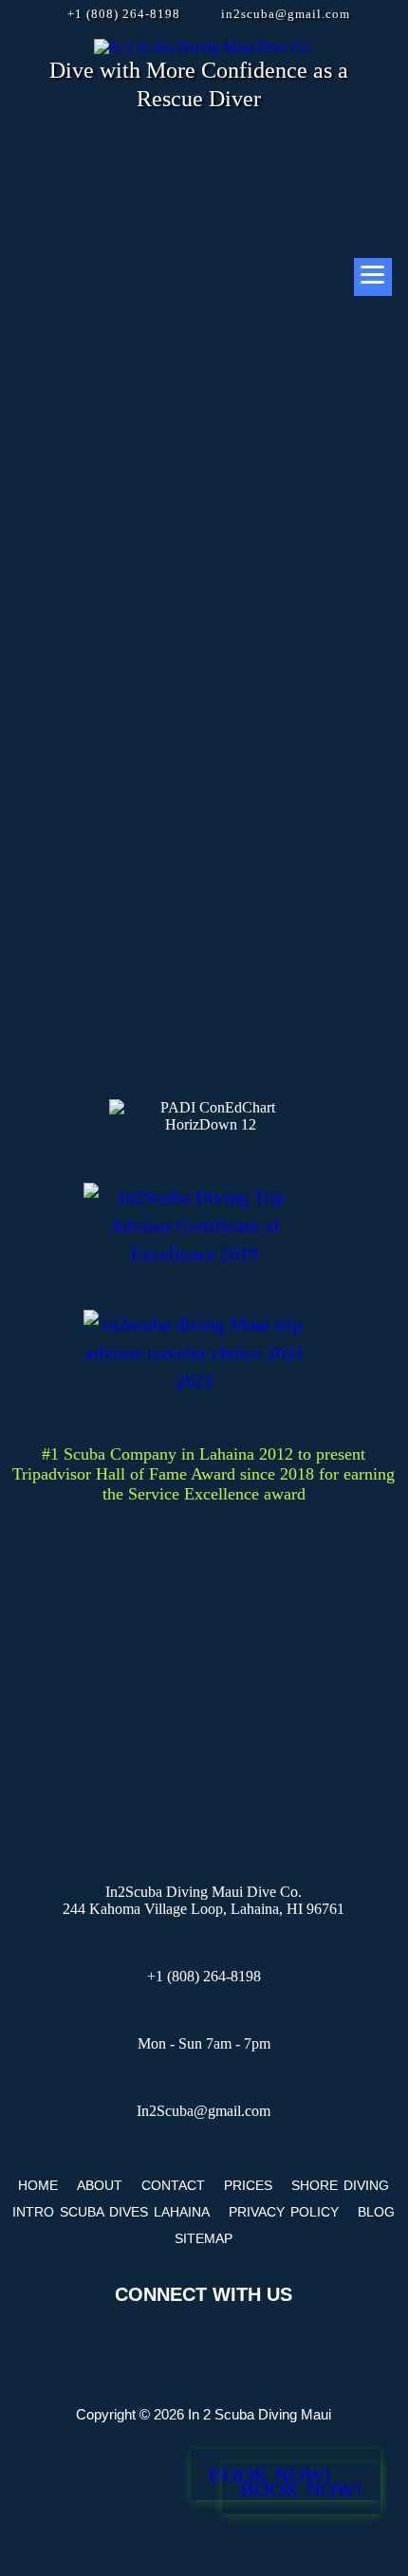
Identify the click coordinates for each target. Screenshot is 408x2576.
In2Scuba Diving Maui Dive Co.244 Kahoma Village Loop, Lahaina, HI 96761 (204, 1900)
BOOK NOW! (301, 2489)
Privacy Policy (284, 2212)
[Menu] (373, 277)
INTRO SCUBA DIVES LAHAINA (111, 2212)
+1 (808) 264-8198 (124, 14)
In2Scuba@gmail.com (204, 2111)
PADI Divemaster (161, 384)
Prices (248, 2185)
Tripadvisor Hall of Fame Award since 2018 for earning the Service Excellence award (204, 1484)
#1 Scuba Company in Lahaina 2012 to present (204, 1454)
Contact (173, 2185)
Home (38, 2185)
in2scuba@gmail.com (286, 14)
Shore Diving (340, 2185)
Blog (376, 2212)
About (100, 2185)
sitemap (204, 2238)
